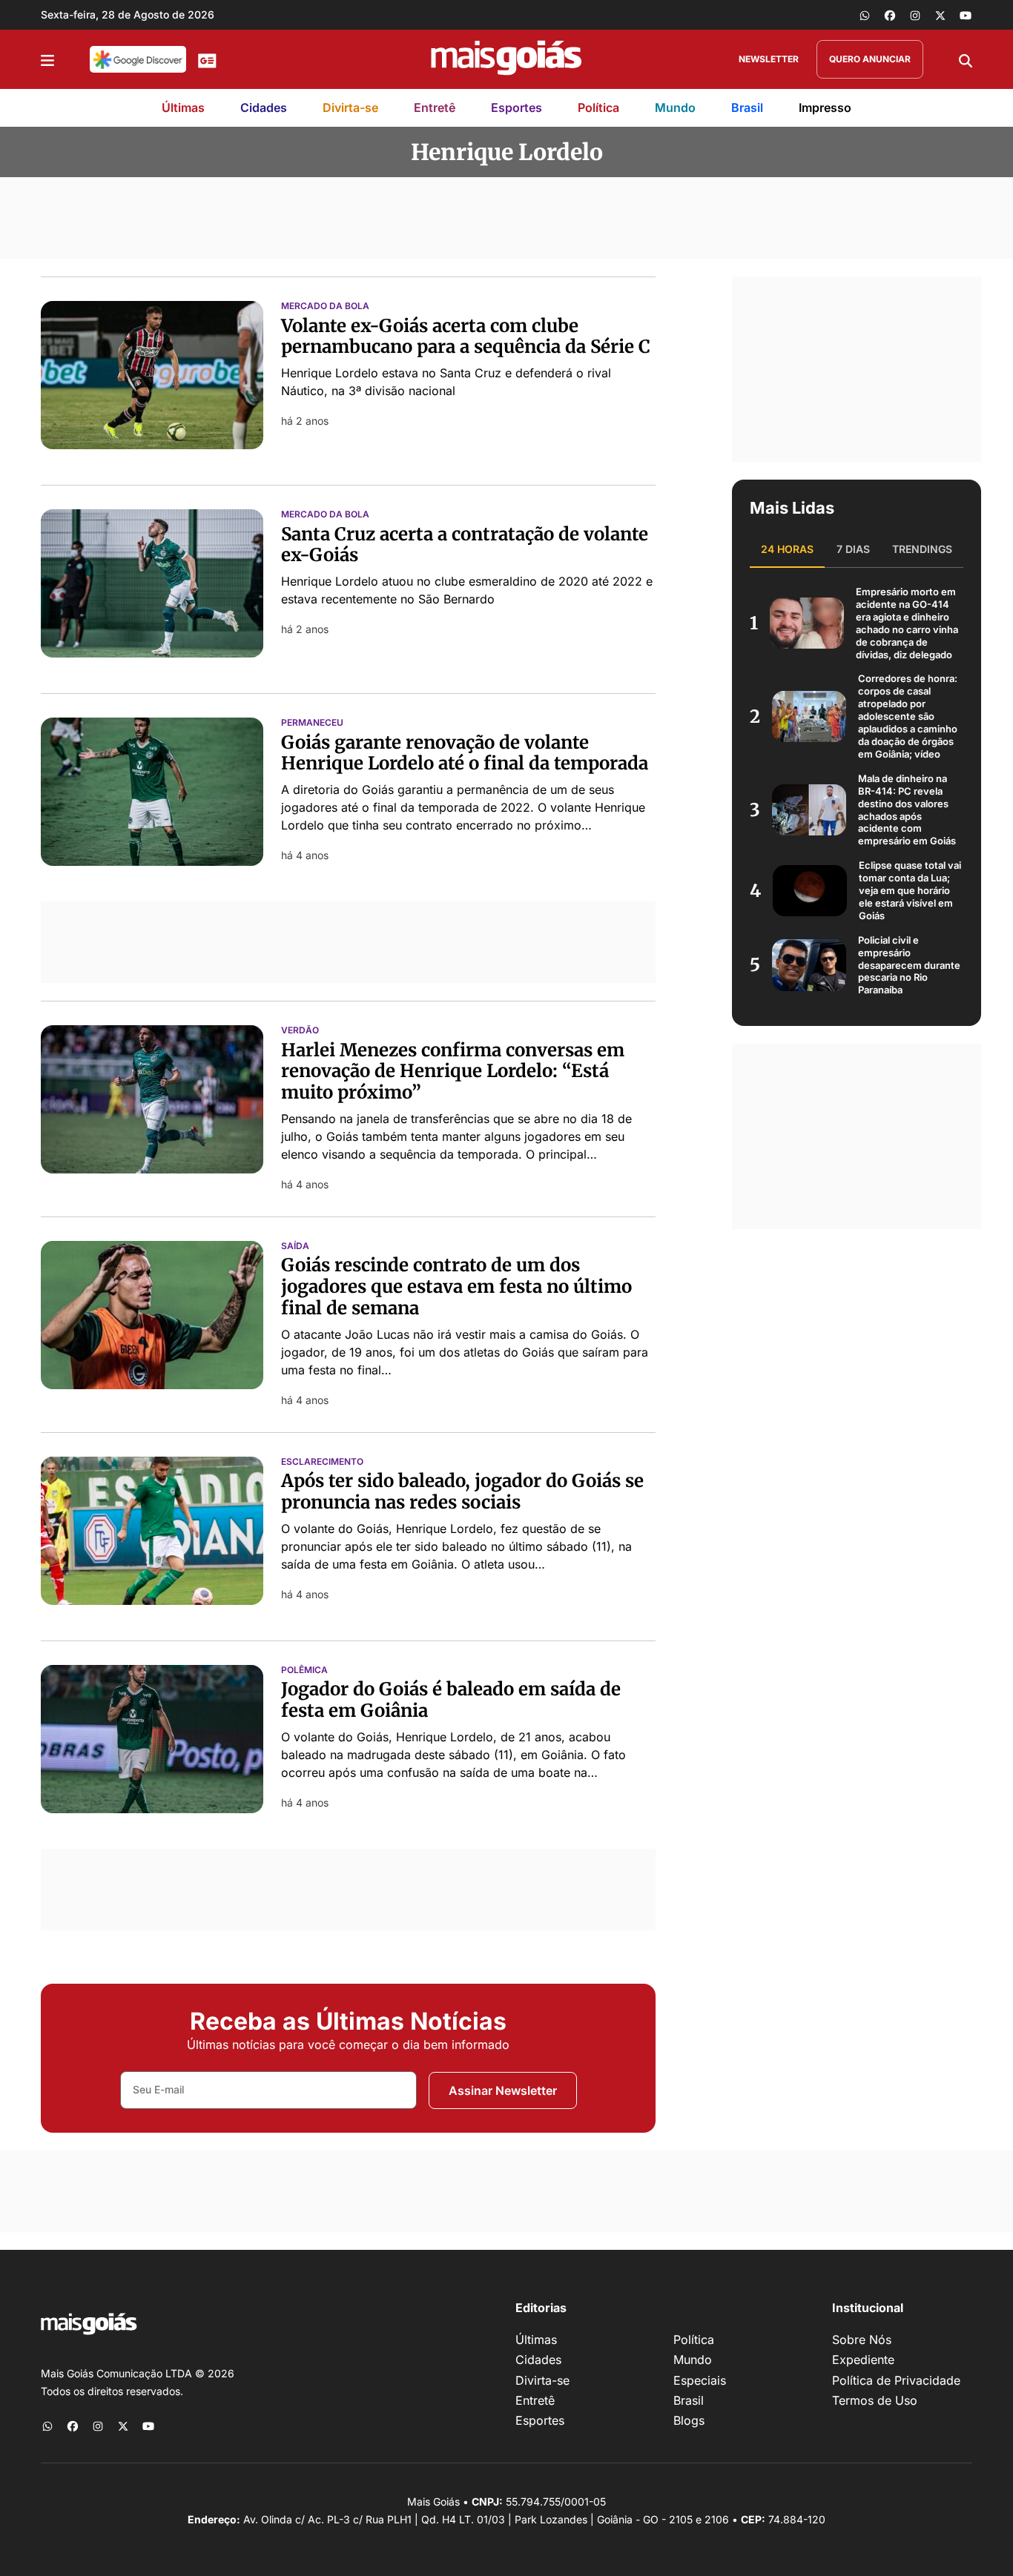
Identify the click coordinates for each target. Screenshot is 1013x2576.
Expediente (863, 2360)
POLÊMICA (304, 1670)
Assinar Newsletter (503, 2090)
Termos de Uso (875, 2400)
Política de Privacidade (896, 2380)
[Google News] (207, 59)
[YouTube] (966, 15)
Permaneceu (312, 723)
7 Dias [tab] (853, 549)
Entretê (435, 107)
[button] (47, 59)
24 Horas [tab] (787, 549)
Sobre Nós (862, 2340)
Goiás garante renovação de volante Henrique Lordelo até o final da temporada (465, 753)
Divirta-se (350, 107)
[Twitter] (940, 15)
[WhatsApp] (865, 15)
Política (598, 107)
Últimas (183, 107)
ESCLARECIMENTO (322, 1462)
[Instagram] (915, 15)
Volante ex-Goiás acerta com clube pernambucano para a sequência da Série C (466, 337)
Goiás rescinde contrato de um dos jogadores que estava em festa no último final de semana (456, 1287)
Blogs (689, 2420)
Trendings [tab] (922, 549)
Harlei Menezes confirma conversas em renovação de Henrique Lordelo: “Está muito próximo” (453, 1072)
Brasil (747, 107)
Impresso (825, 107)
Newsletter (769, 59)
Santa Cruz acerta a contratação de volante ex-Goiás (465, 545)
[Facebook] (890, 15)
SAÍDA (295, 1246)
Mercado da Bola (325, 306)
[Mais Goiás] (506, 59)
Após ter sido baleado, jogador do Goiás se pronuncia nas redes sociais (462, 1491)
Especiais (700, 2380)
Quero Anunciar (870, 59)
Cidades (264, 107)
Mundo (675, 107)
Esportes (517, 107)
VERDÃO (300, 1030)
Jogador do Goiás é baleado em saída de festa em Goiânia (451, 1700)
